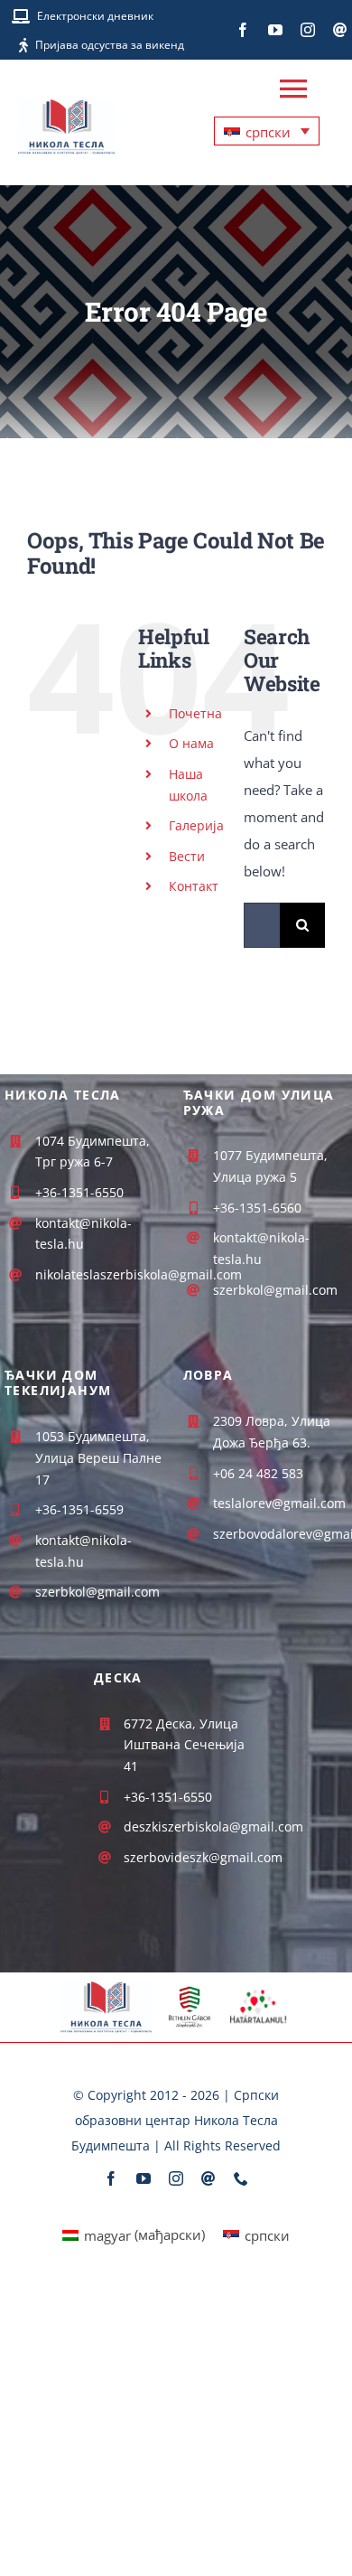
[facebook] (243, 30)
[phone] (241, 2178)
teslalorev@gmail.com (279, 1503)
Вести (187, 856)
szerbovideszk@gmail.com (203, 1857)
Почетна (195, 713)
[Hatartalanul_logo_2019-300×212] (259, 1991)
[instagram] (308, 30)
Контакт (194, 886)
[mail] (340, 30)
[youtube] (275, 30)
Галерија (196, 825)
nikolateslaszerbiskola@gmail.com (139, 1274)
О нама (191, 743)
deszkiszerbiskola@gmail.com (213, 1827)
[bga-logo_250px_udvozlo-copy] (189, 1991)
